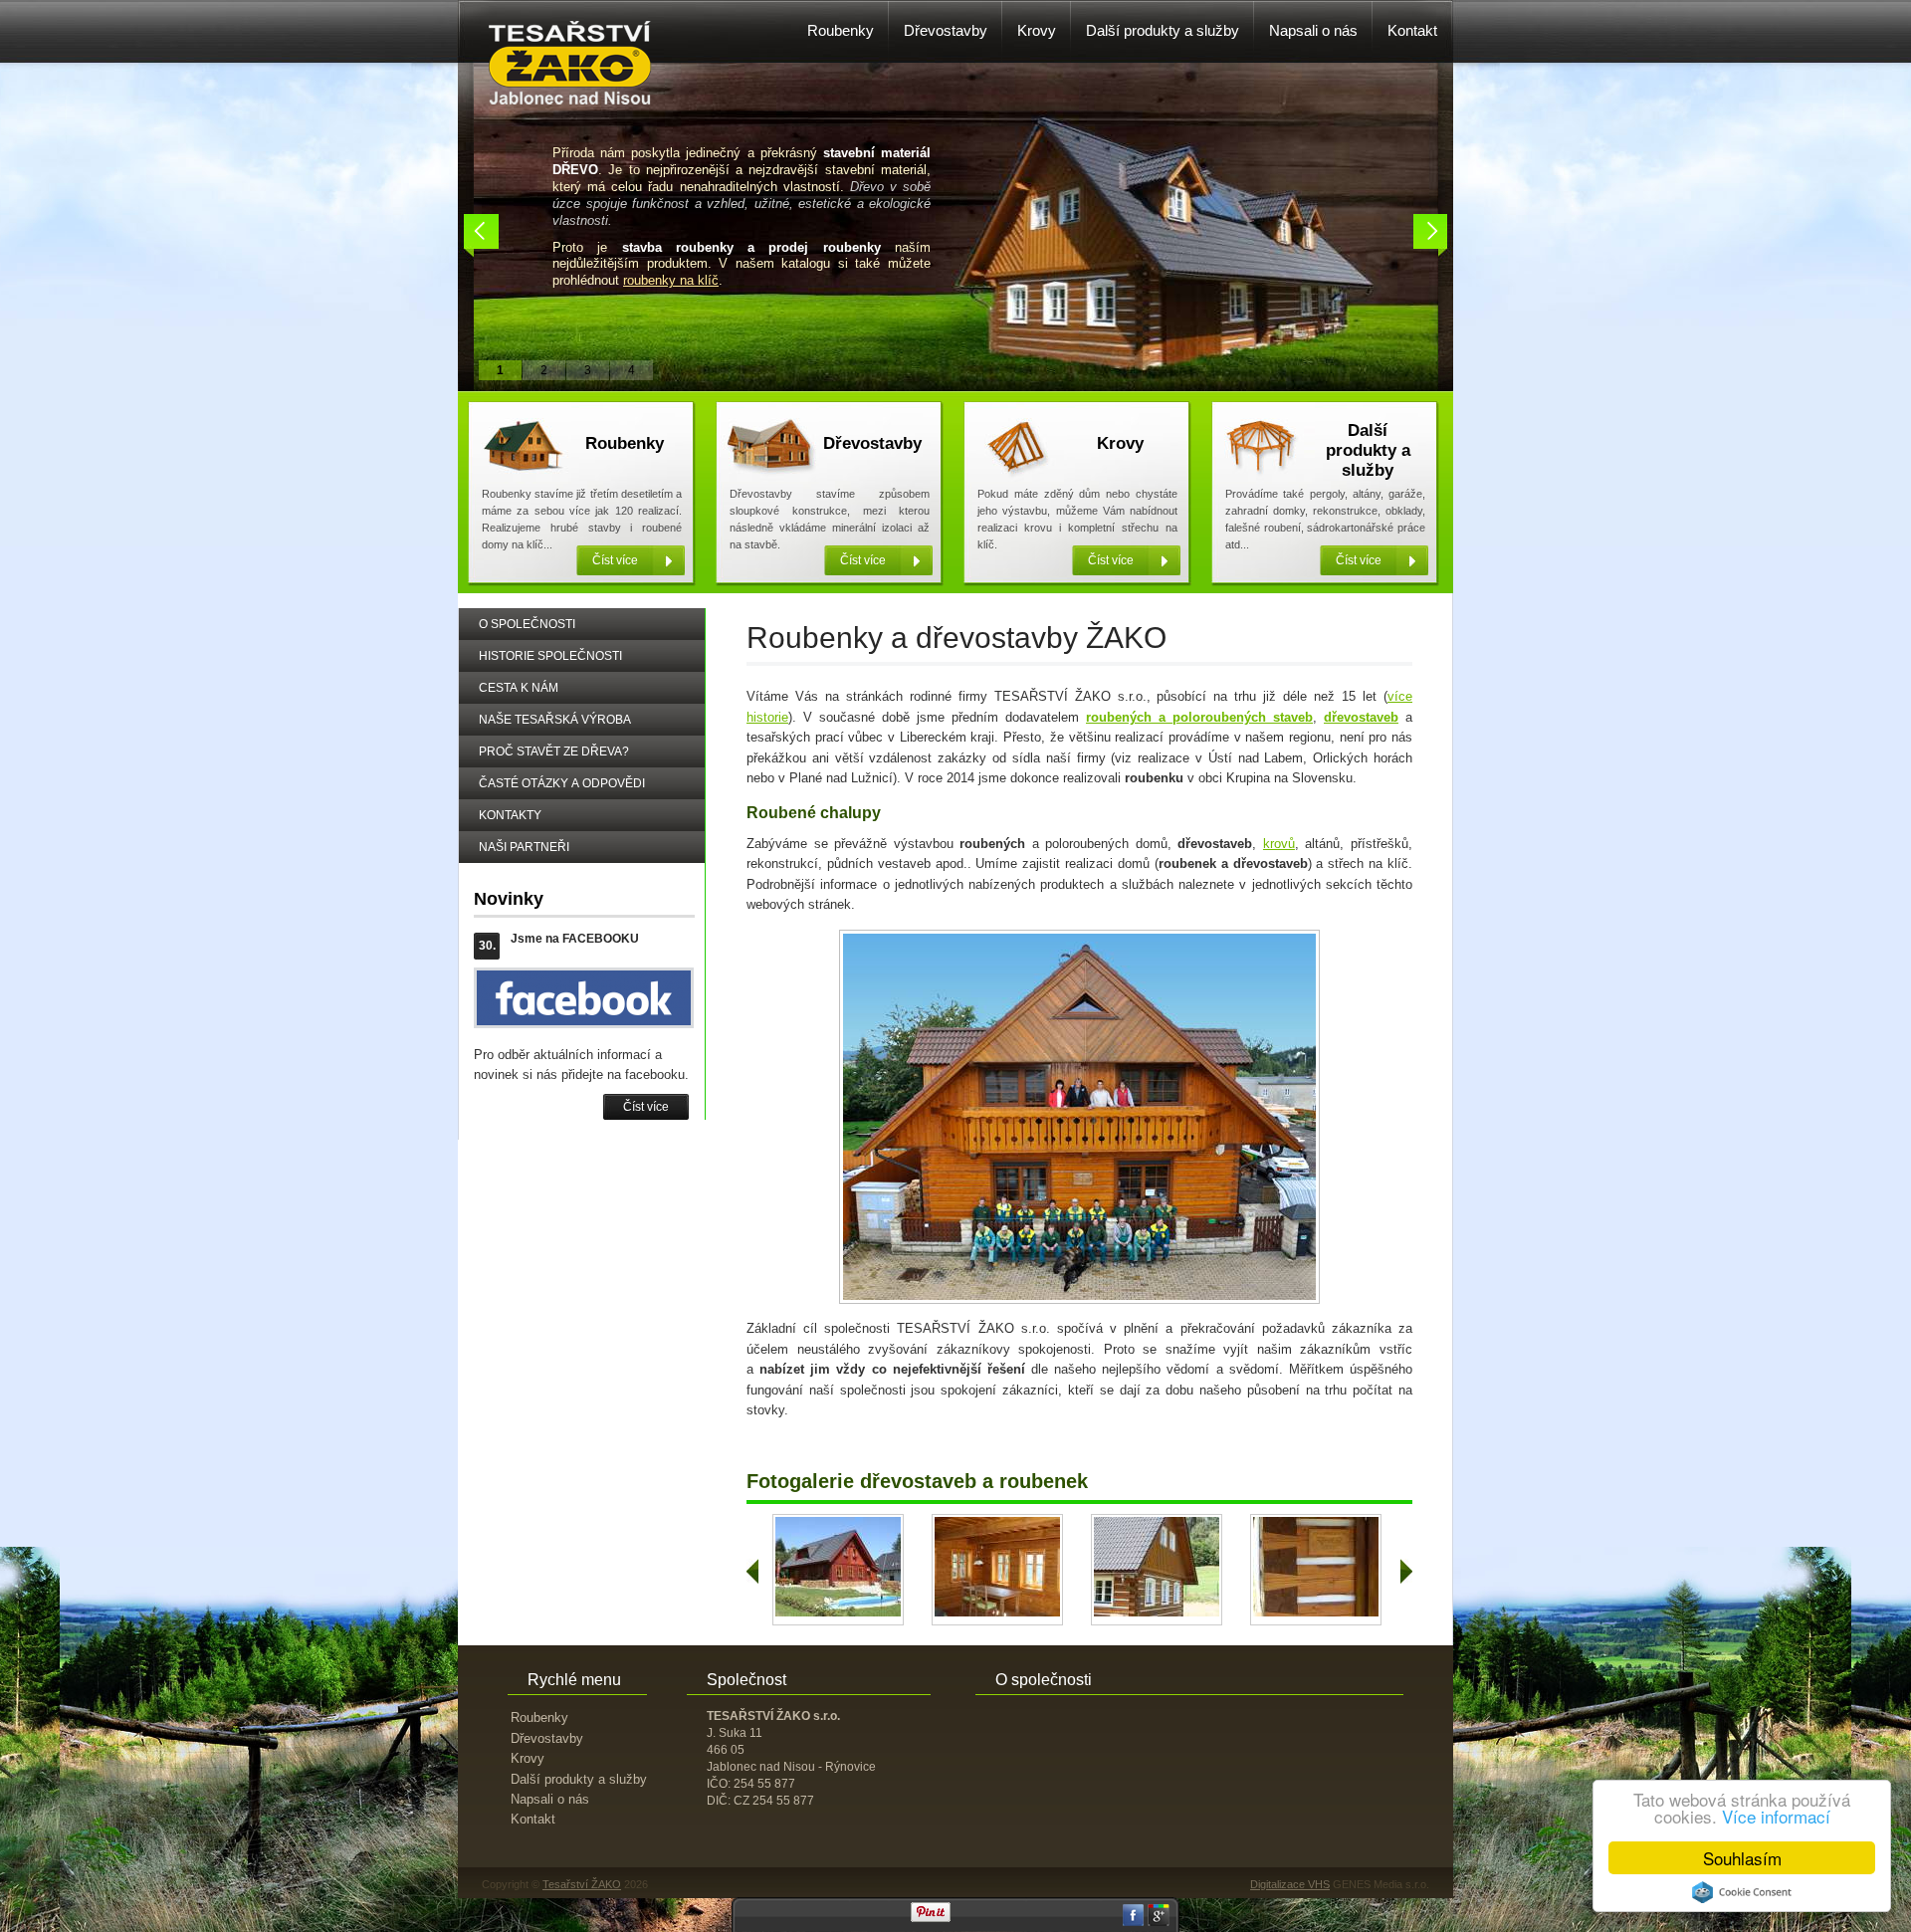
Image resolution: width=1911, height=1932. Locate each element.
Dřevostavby (872, 443)
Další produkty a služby (1368, 450)
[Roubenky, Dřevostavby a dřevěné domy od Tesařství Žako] (796, 1612)
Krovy (1120, 443)
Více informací (1776, 1816)
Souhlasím (1742, 1858)
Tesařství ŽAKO (582, 1884)
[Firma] (570, 101)
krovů (1279, 844)
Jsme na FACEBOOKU (575, 939)
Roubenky (625, 443)
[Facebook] (1134, 1922)
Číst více (646, 1107)
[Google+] (1159, 1922)
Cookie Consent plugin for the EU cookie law (1742, 1892)
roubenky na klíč (671, 280)
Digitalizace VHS (1290, 1884)
